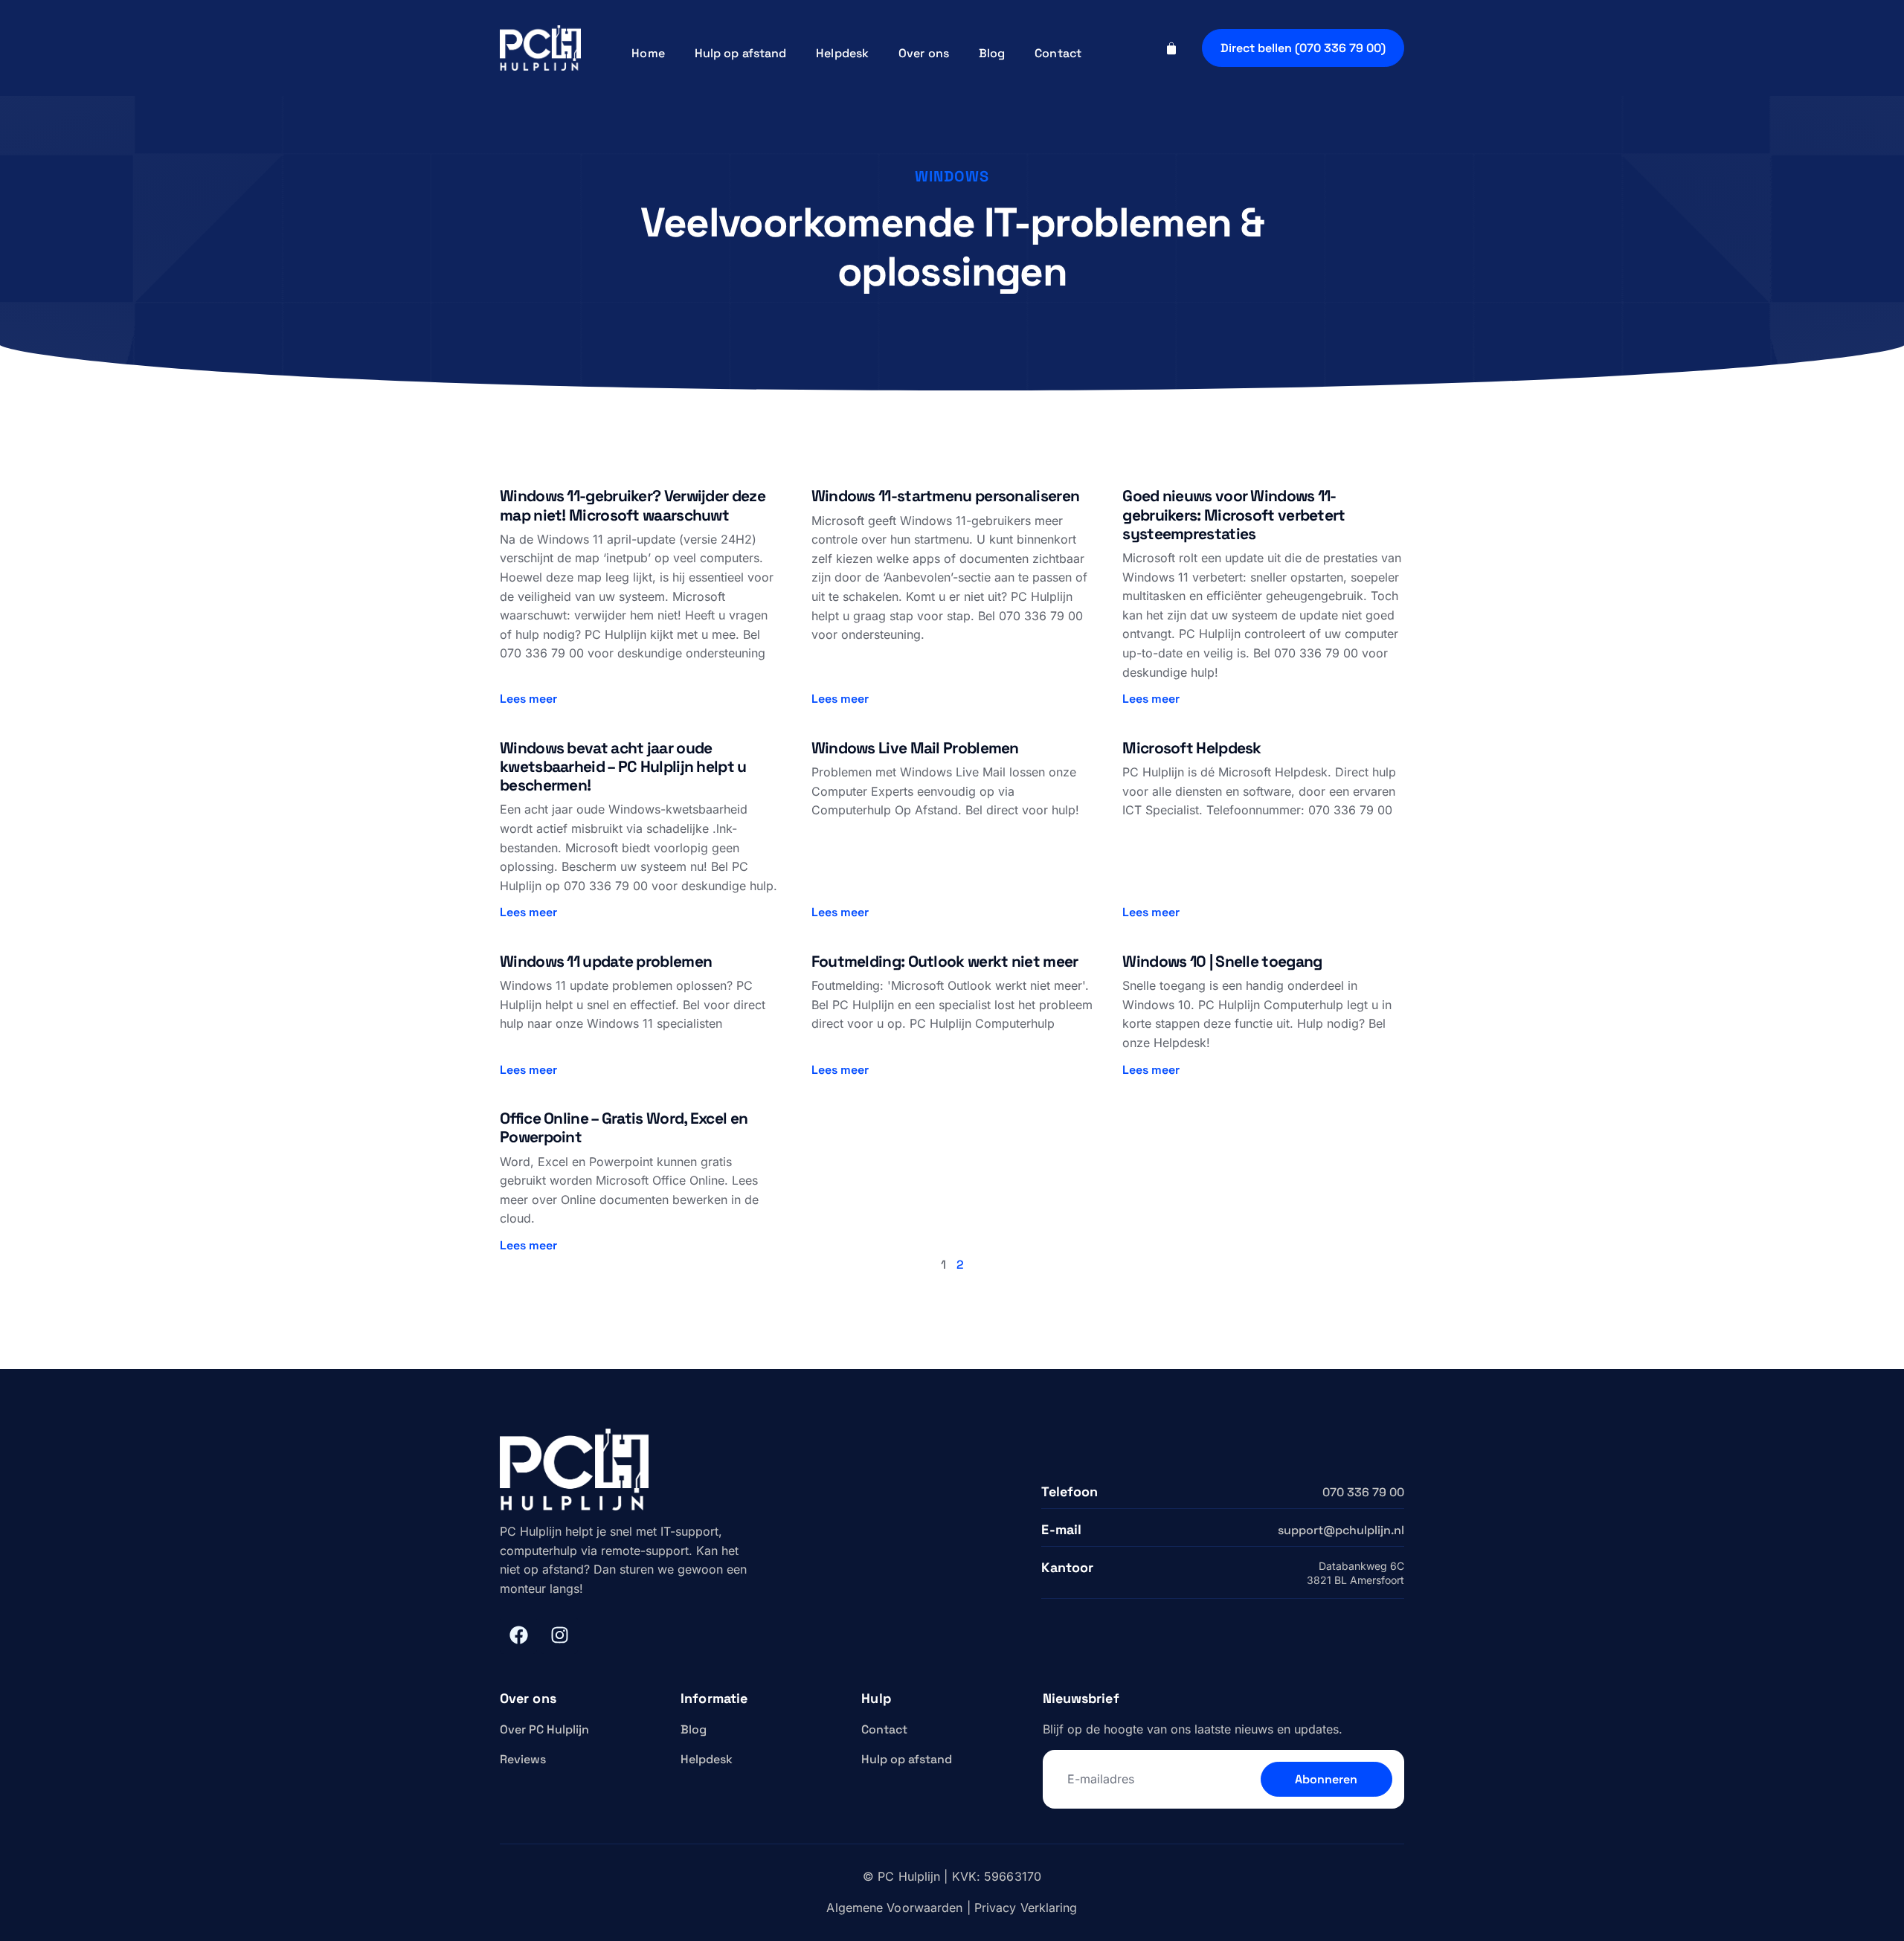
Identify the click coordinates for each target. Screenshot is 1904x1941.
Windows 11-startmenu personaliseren (946, 496)
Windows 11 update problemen (606, 961)
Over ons (924, 53)
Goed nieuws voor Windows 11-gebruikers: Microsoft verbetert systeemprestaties (1234, 514)
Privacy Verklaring (1026, 1908)
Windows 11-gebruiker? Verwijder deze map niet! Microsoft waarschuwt (633, 505)
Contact (1058, 53)
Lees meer (528, 699)
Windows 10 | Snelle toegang (1222, 961)
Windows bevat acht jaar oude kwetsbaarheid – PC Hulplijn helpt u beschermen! (623, 766)
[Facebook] (518, 1635)
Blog (992, 53)
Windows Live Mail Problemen (915, 748)
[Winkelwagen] (1171, 48)
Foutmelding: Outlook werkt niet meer (945, 961)
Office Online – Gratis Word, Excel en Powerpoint (624, 1127)
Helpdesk (842, 53)
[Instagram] (559, 1635)
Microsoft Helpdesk (1191, 748)
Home (648, 53)
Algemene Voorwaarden (894, 1908)
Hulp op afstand (741, 53)
